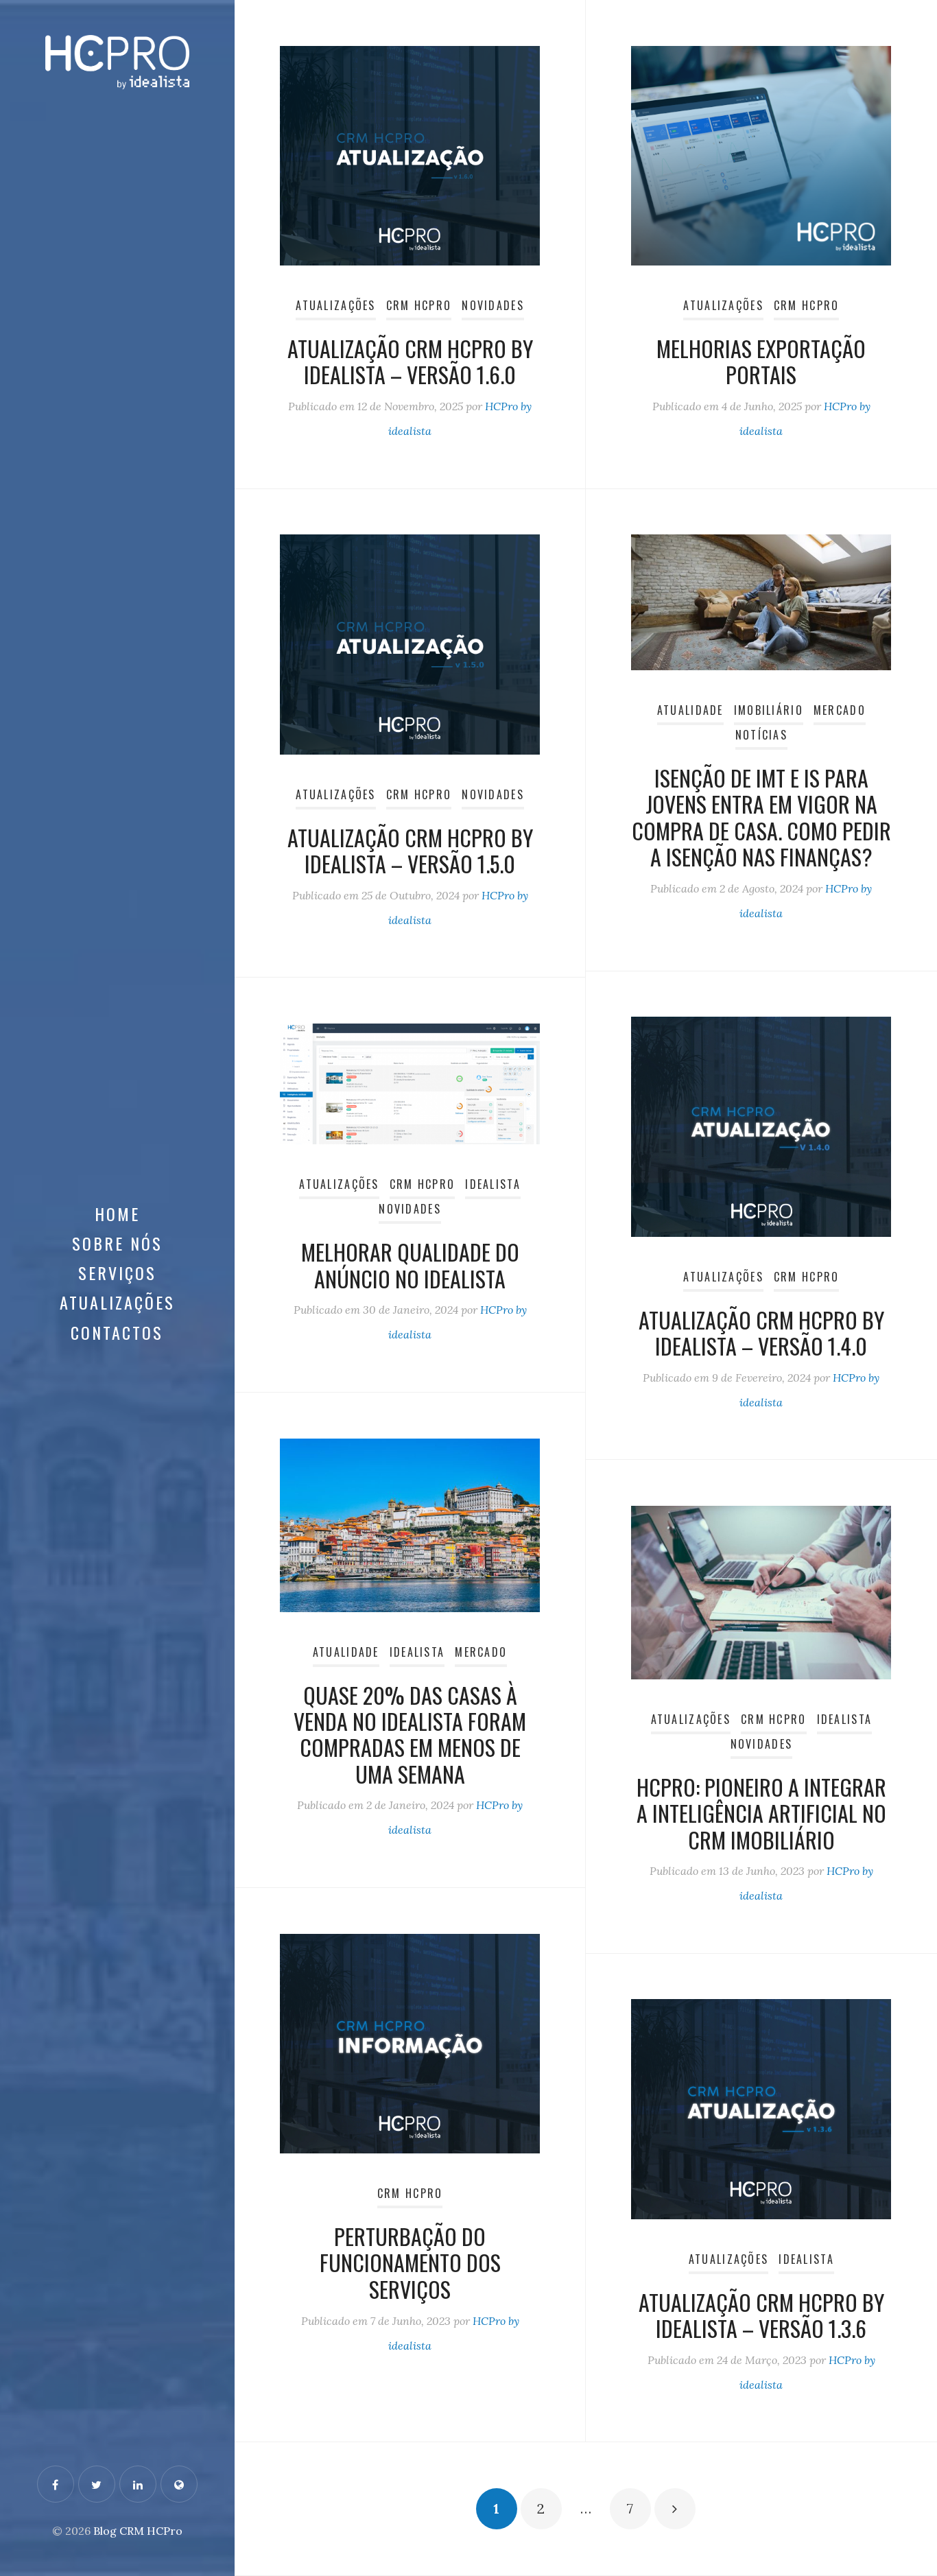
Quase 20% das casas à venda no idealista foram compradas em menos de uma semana (410, 1734)
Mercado (840, 710)
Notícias (761, 735)
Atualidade (690, 710)
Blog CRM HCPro (138, 2531)
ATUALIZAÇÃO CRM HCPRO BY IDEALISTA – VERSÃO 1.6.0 (410, 361)
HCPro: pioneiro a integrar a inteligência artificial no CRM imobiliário (761, 1813)
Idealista (493, 1184)
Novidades (493, 305)
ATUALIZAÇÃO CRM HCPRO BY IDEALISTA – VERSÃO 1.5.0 (410, 850)
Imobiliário (769, 710)
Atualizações (117, 1302)
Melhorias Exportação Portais (761, 361)
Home (117, 1214)
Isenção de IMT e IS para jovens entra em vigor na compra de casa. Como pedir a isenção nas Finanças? (761, 817)
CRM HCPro (419, 305)
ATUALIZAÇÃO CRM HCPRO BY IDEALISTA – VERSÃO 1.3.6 (761, 2315)
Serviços (117, 1273)
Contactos (117, 1332)
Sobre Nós (117, 1243)
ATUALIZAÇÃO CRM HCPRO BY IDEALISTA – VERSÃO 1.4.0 (761, 1333)
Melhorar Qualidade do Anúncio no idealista (410, 1265)
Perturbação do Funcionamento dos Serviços (410, 2262)
